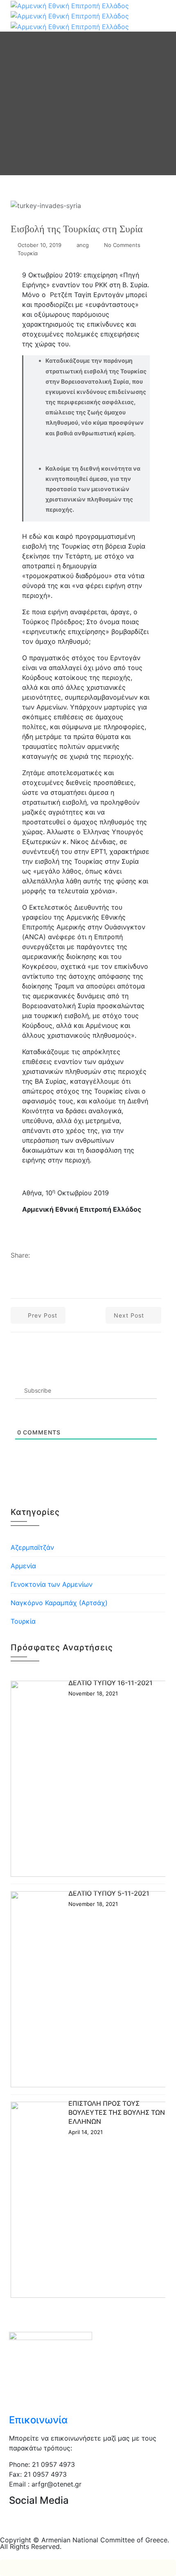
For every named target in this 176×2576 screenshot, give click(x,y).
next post (130, 1315)
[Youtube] (87, 2524)
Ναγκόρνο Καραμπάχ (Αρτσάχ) (59, 1603)
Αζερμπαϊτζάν (32, 1547)
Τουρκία (28, 253)
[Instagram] (64, 2524)
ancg (83, 245)
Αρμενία (23, 1566)
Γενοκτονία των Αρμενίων (52, 1584)
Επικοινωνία (38, 2420)
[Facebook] (19, 2524)
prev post (42, 1315)
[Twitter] (42, 2524)
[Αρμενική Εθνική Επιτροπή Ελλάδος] (70, 15)
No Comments (122, 245)
